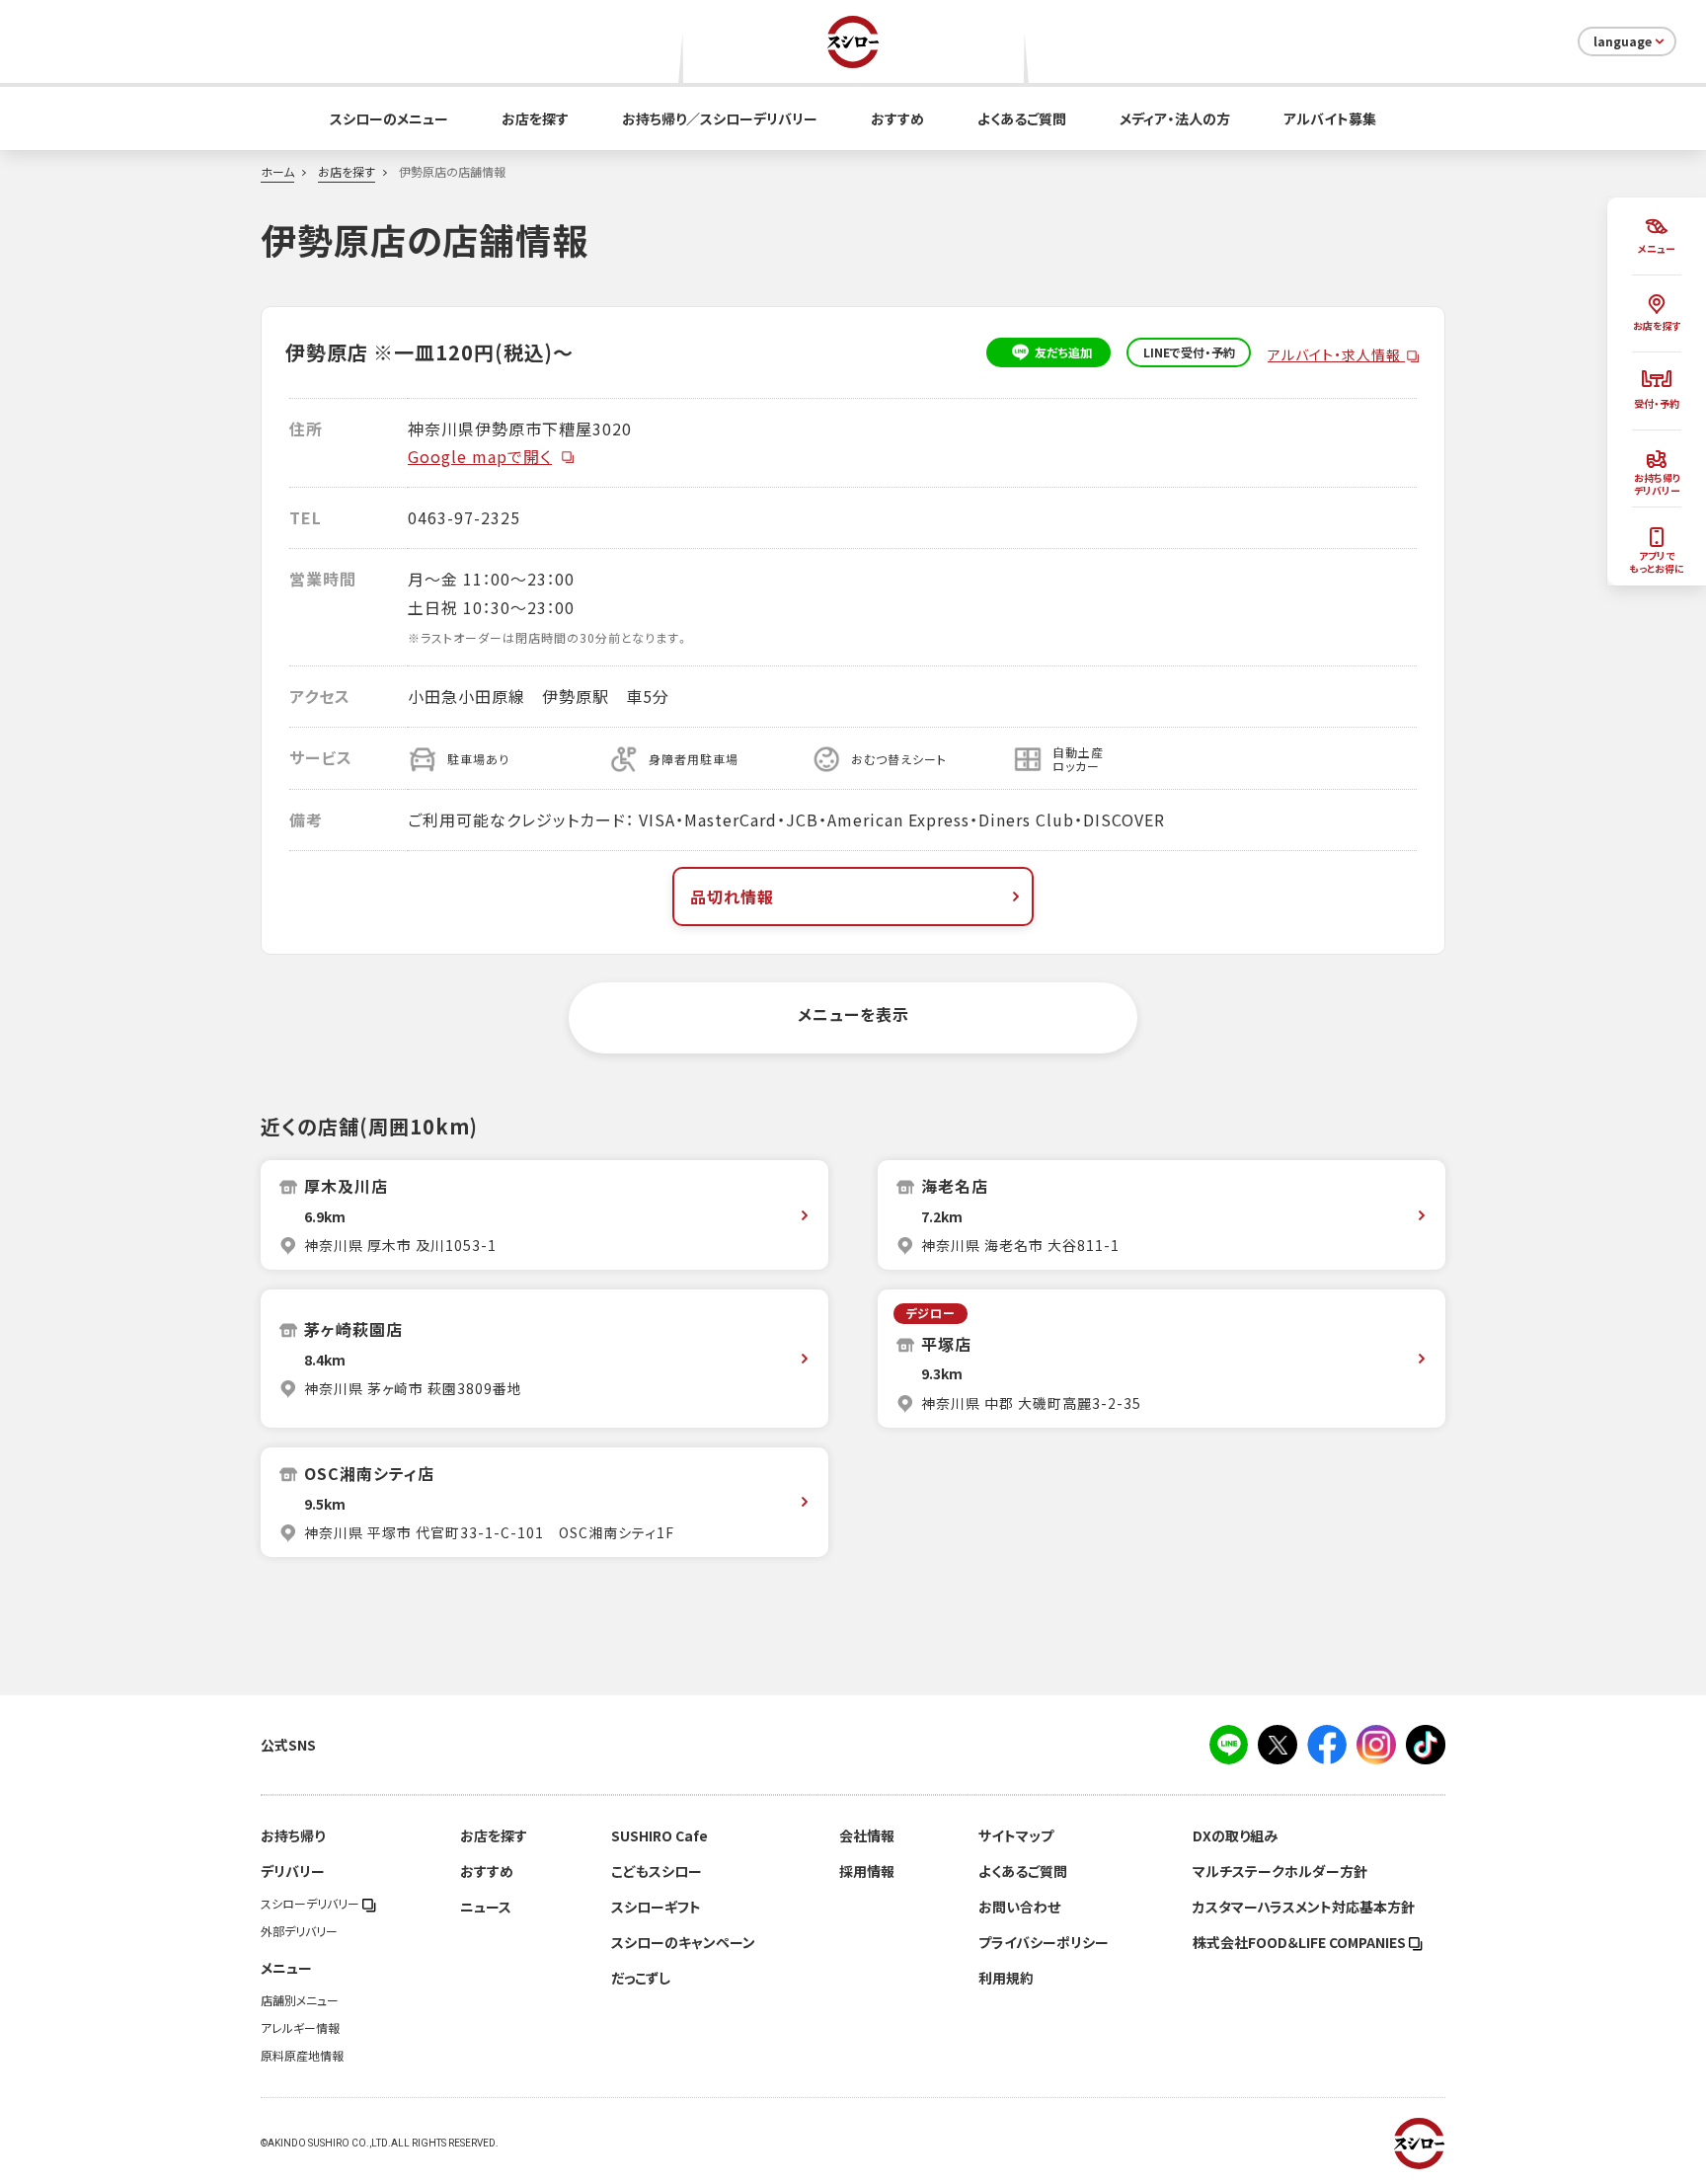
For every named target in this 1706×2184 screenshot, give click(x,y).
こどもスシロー (657, 1871)
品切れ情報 (732, 897)
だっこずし (641, 1978)
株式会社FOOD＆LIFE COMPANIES (1301, 1942)
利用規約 (1006, 1978)
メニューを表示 (853, 1014)
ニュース (486, 1907)
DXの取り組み (1235, 1835)
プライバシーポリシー (1044, 1942)
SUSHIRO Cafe (659, 1835)
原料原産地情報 (302, 2056)
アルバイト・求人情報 (1336, 354)
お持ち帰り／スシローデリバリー (720, 118)
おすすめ (897, 118)
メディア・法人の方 (1175, 118)
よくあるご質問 (1022, 118)
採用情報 (867, 1871)
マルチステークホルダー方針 (1280, 1871)
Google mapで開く (480, 456)
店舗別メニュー (300, 2000)
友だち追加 (1063, 352)
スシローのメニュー (389, 118)
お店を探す (535, 118)
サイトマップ (1016, 1835)
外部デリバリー (299, 1931)
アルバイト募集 (1330, 118)
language (1623, 41)
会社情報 (867, 1835)
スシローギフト (656, 1907)
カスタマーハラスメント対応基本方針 (1304, 1907)
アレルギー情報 (300, 2028)
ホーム (277, 172)
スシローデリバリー (311, 1904)
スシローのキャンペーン (683, 1942)
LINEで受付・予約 (1189, 352)
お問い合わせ (1019, 1907)
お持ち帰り (293, 1835)
